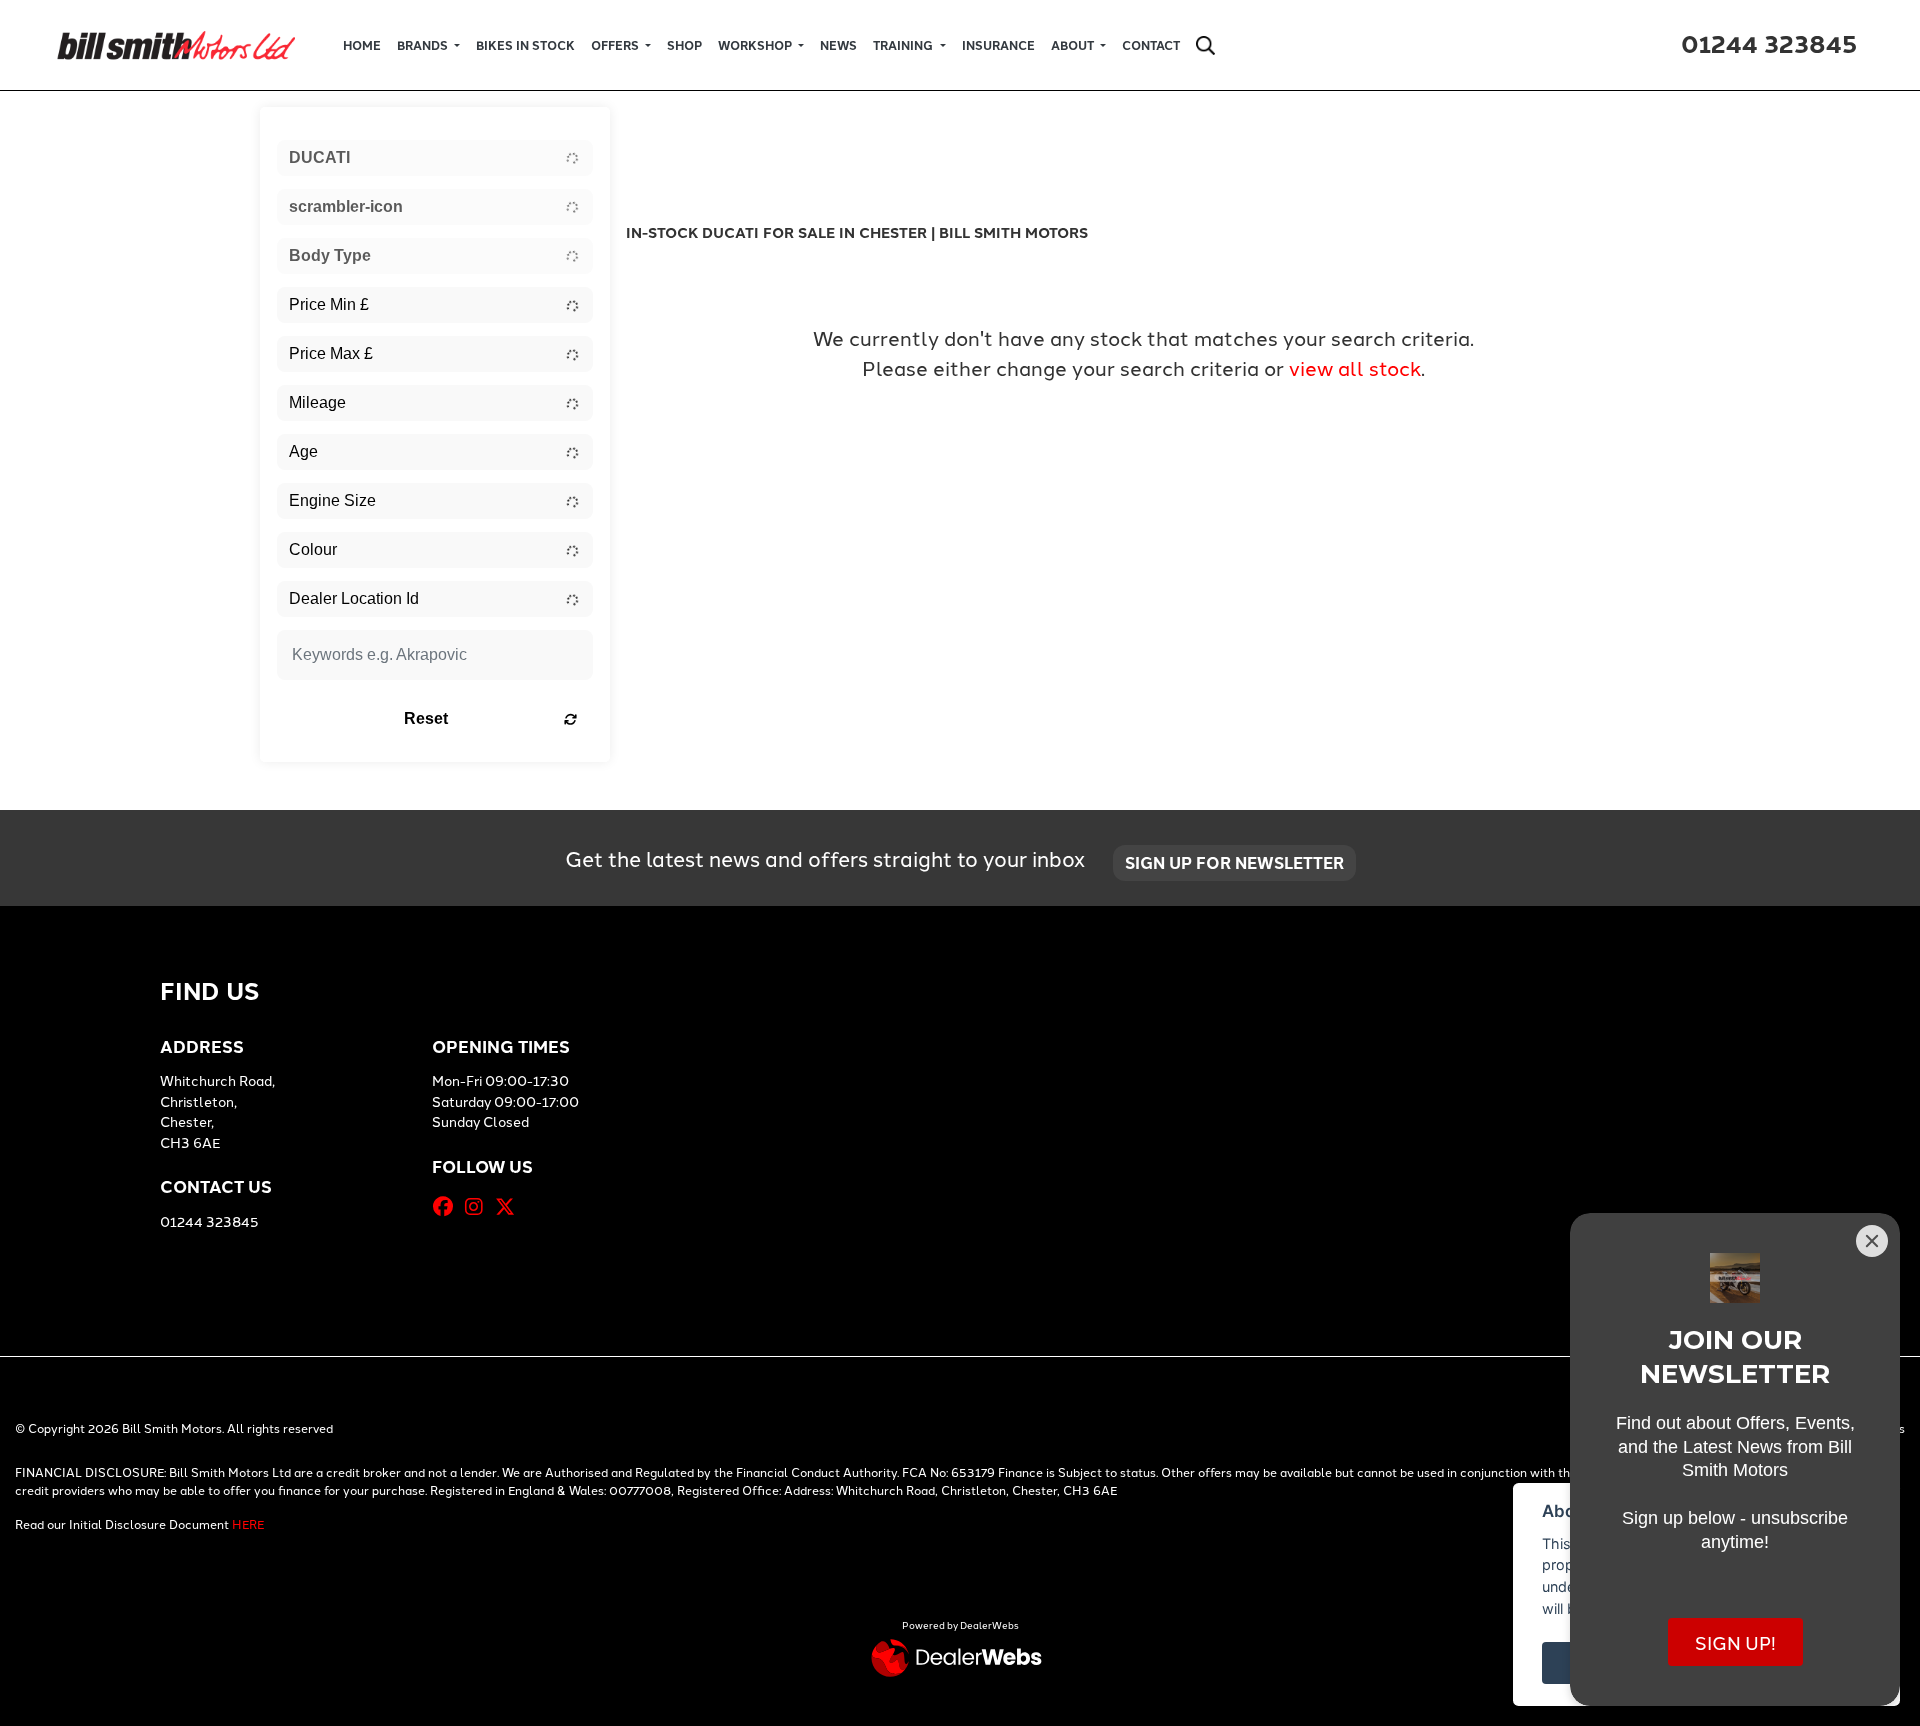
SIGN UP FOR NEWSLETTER (1234, 862)
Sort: (660, 128)
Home (362, 45)
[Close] (1872, 1241)
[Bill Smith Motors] (175, 42)
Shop (684, 45)
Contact (1151, 45)
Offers (616, 45)
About (1074, 45)
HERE (248, 1523)
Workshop (756, 45)
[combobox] (435, 158)
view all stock (1355, 367)
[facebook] (448, 1206)
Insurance (998, 45)
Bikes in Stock (525, 45)
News (838, 45)
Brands (424, 45)
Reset (426, 718)
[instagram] (479, 1206)
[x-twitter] (510, 1206)
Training (904, 45)
